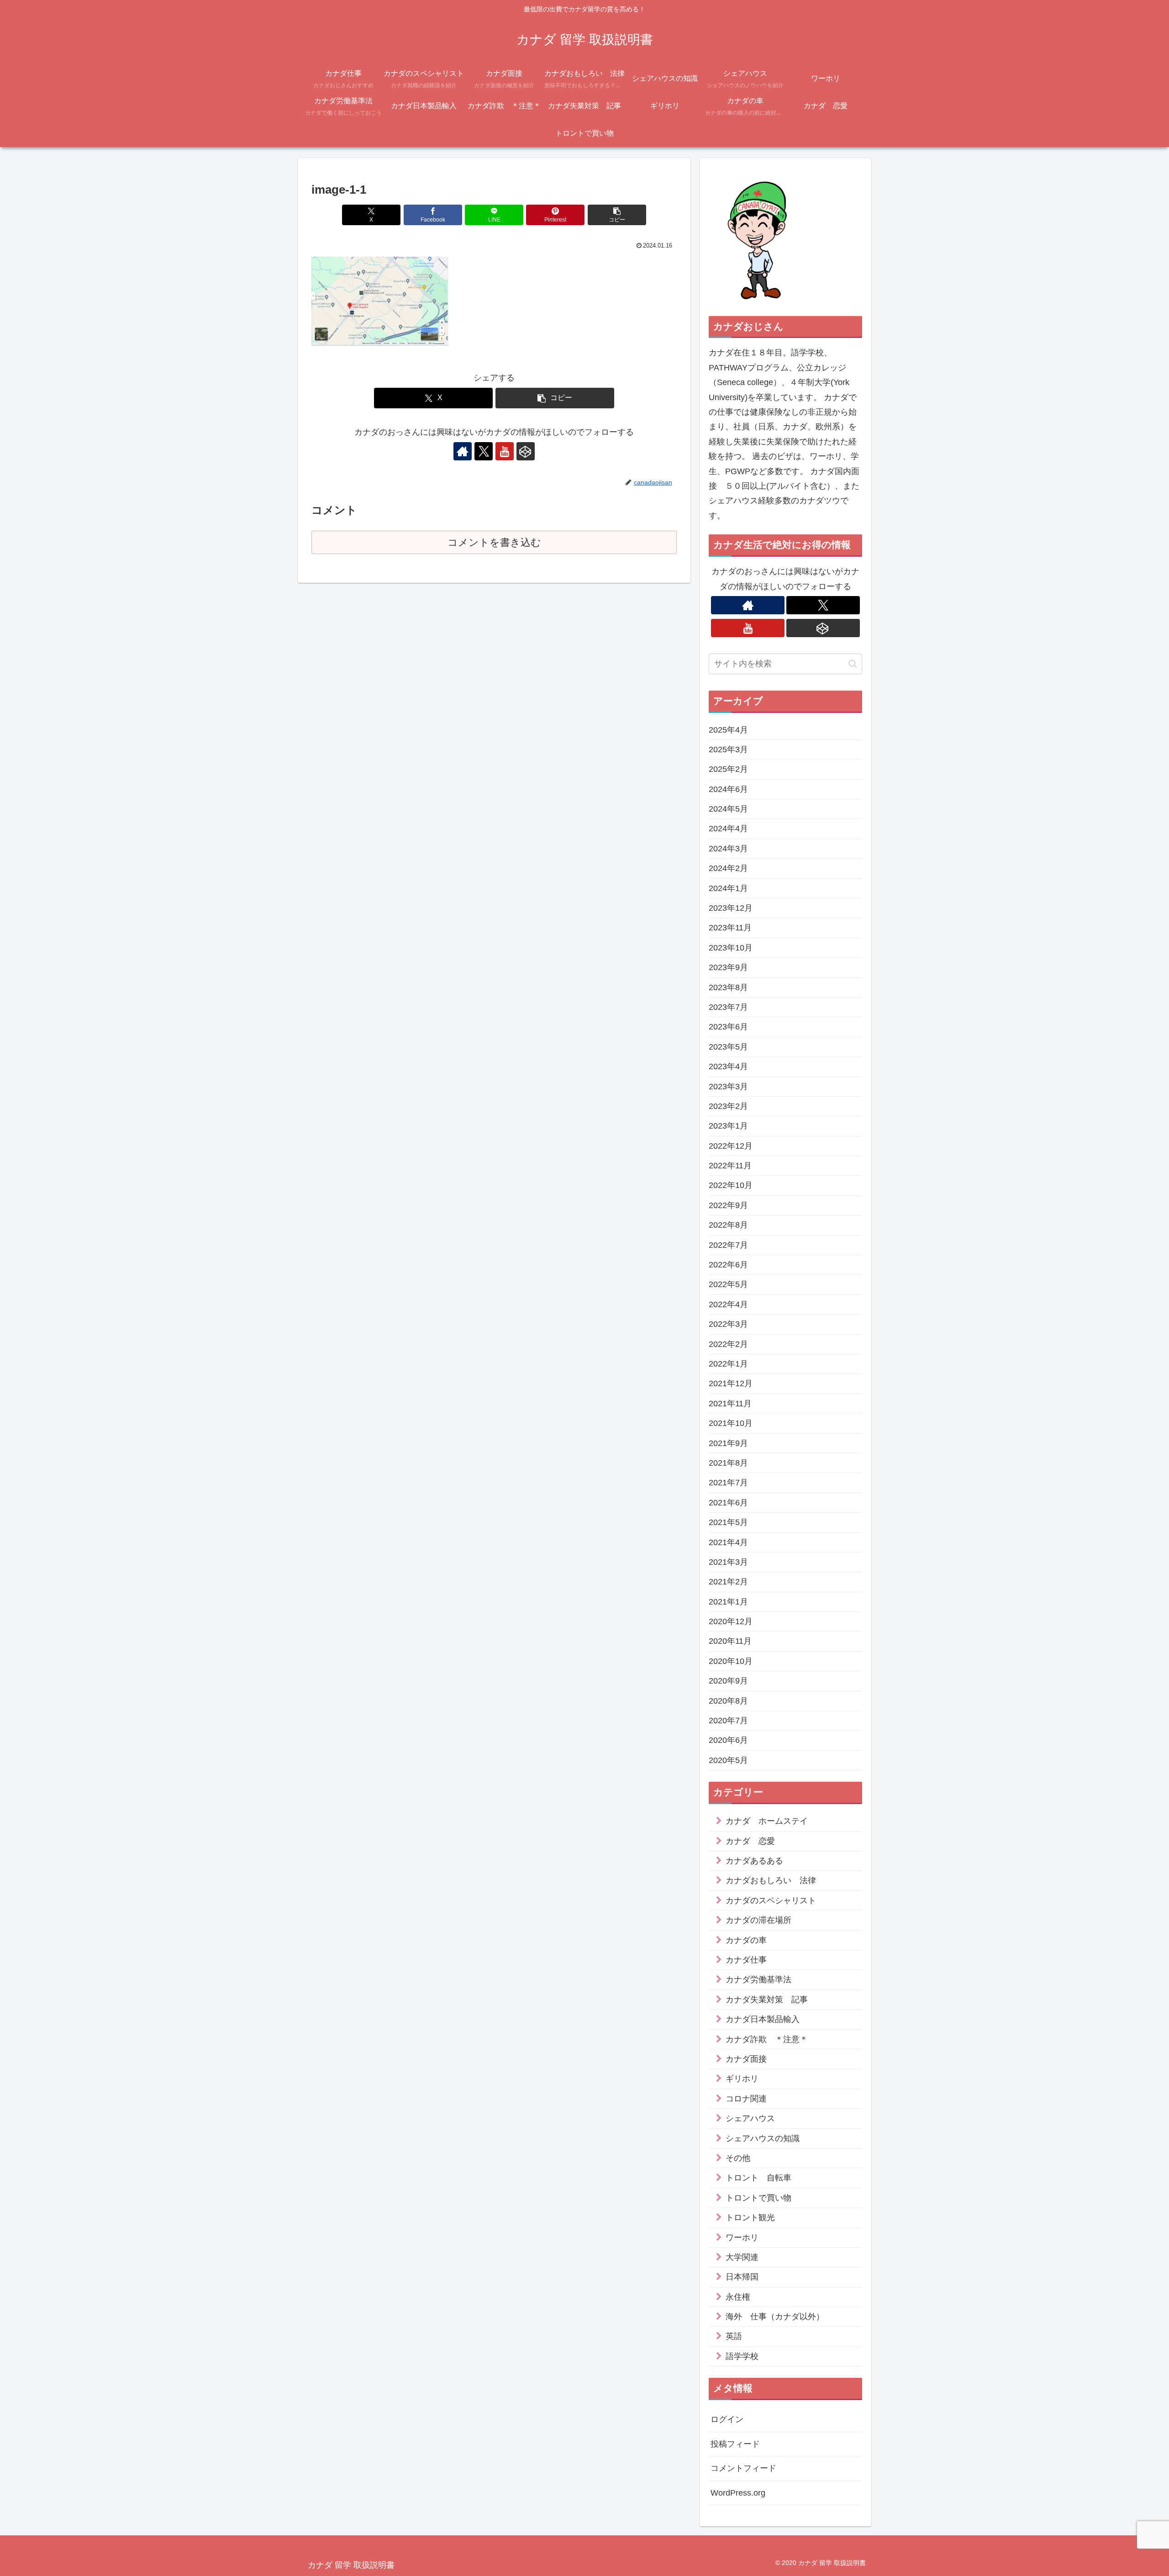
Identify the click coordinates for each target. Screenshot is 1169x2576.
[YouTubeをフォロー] (505, 451)
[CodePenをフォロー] (526, 451)
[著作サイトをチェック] (463, 451)
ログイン (727, 2420)
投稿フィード (735, 2444)
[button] (617, 215)
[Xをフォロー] (484, 451)
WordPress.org (738, 2493)
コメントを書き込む (494, 542)
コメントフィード (743, 2469)
